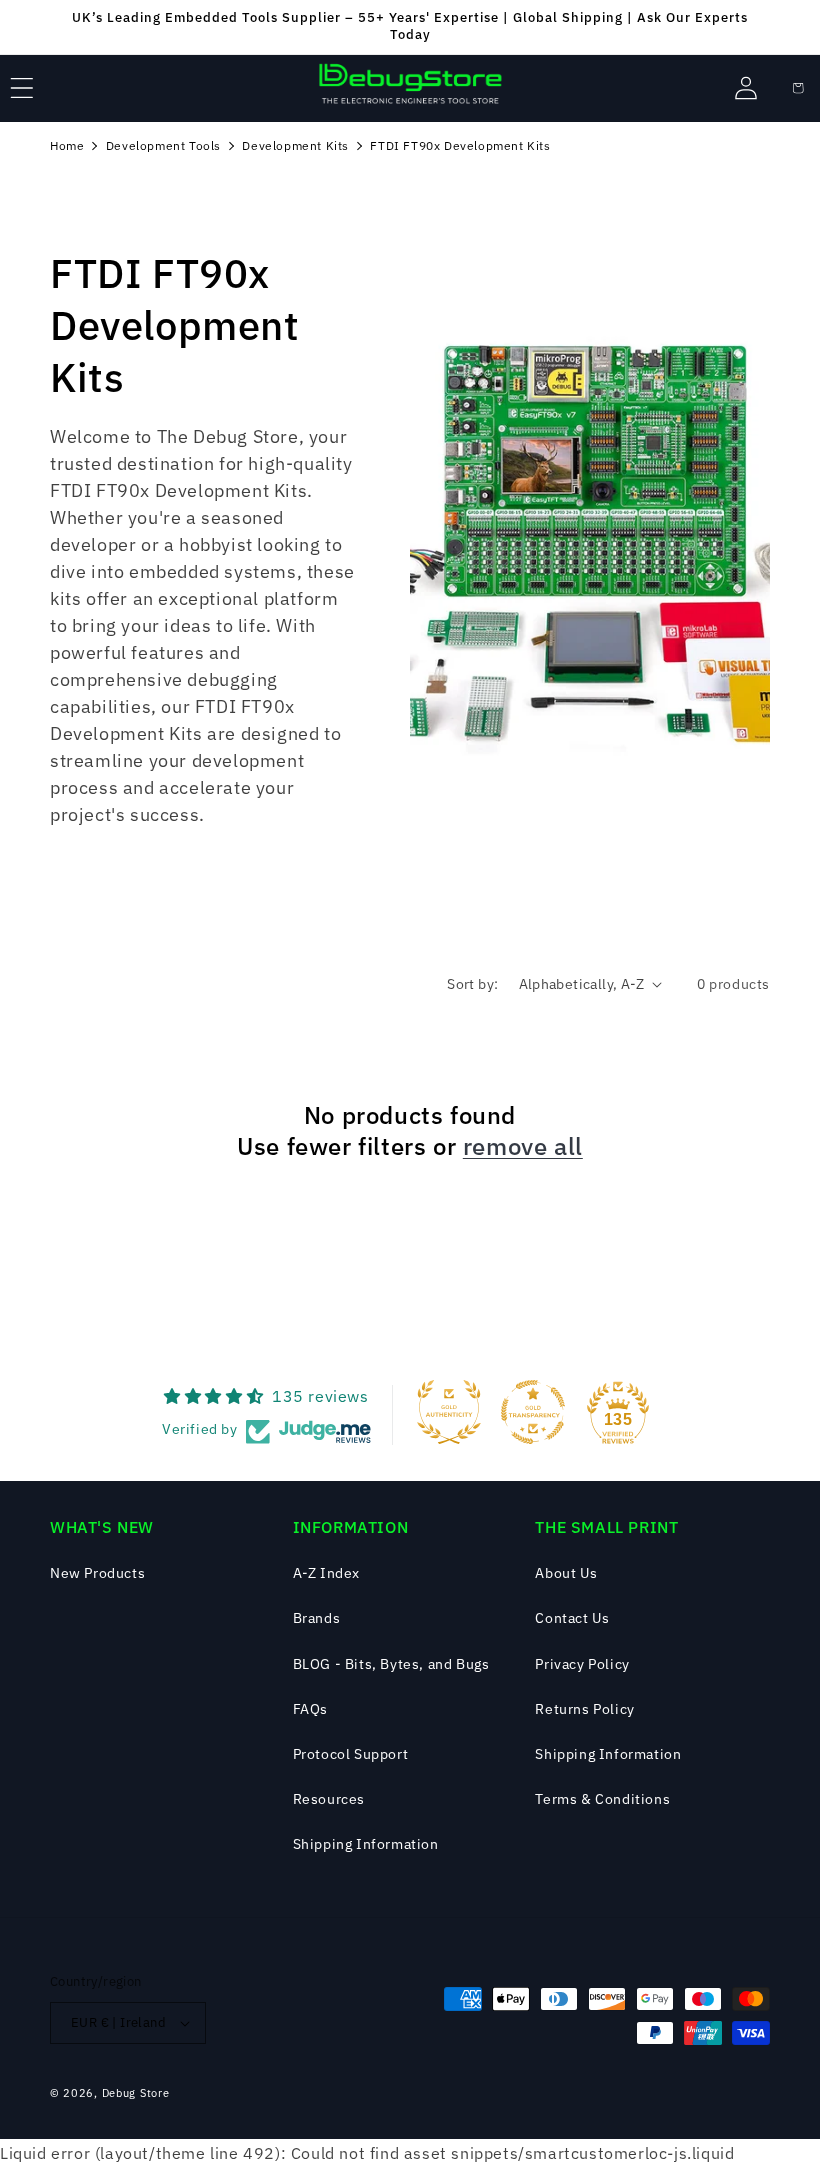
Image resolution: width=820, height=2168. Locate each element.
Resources (329, 1799)
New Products (97, 1573)
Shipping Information (366, 1844)
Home (67, 145)
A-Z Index (326, 1573)
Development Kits (295, 145)
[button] (22, 88)
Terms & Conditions (602, 1799)
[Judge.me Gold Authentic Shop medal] (449, 1412)
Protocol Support (351, 1754)
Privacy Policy (582, 1664)
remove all (523, 1146)
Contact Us (572, 1618)
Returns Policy (584, 1709)
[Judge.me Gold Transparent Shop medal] (533, 1412)
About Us (566, 1573)
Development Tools (163, 145)
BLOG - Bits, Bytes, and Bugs (391, 1664)
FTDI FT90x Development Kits (460, 145)
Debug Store (136, 2093)
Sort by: (472, 984)
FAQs (310, 1709)
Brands (317, 1618)
